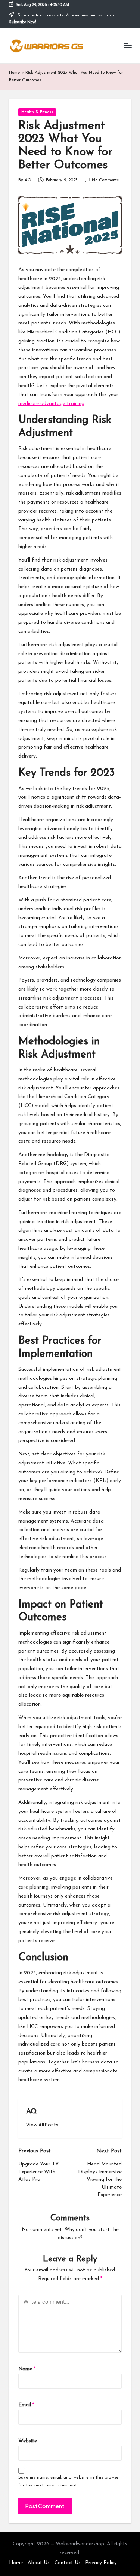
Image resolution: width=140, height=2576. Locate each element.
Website (28, 2441)
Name (27, 2369)
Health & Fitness (37, 112)
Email (26, 2405)
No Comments (105, 180)
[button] (42, 2125)
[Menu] (127, 46)
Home (14, 73)
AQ (32, 2112)
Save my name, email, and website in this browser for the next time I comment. (69, 2481)
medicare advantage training (51, 404)
